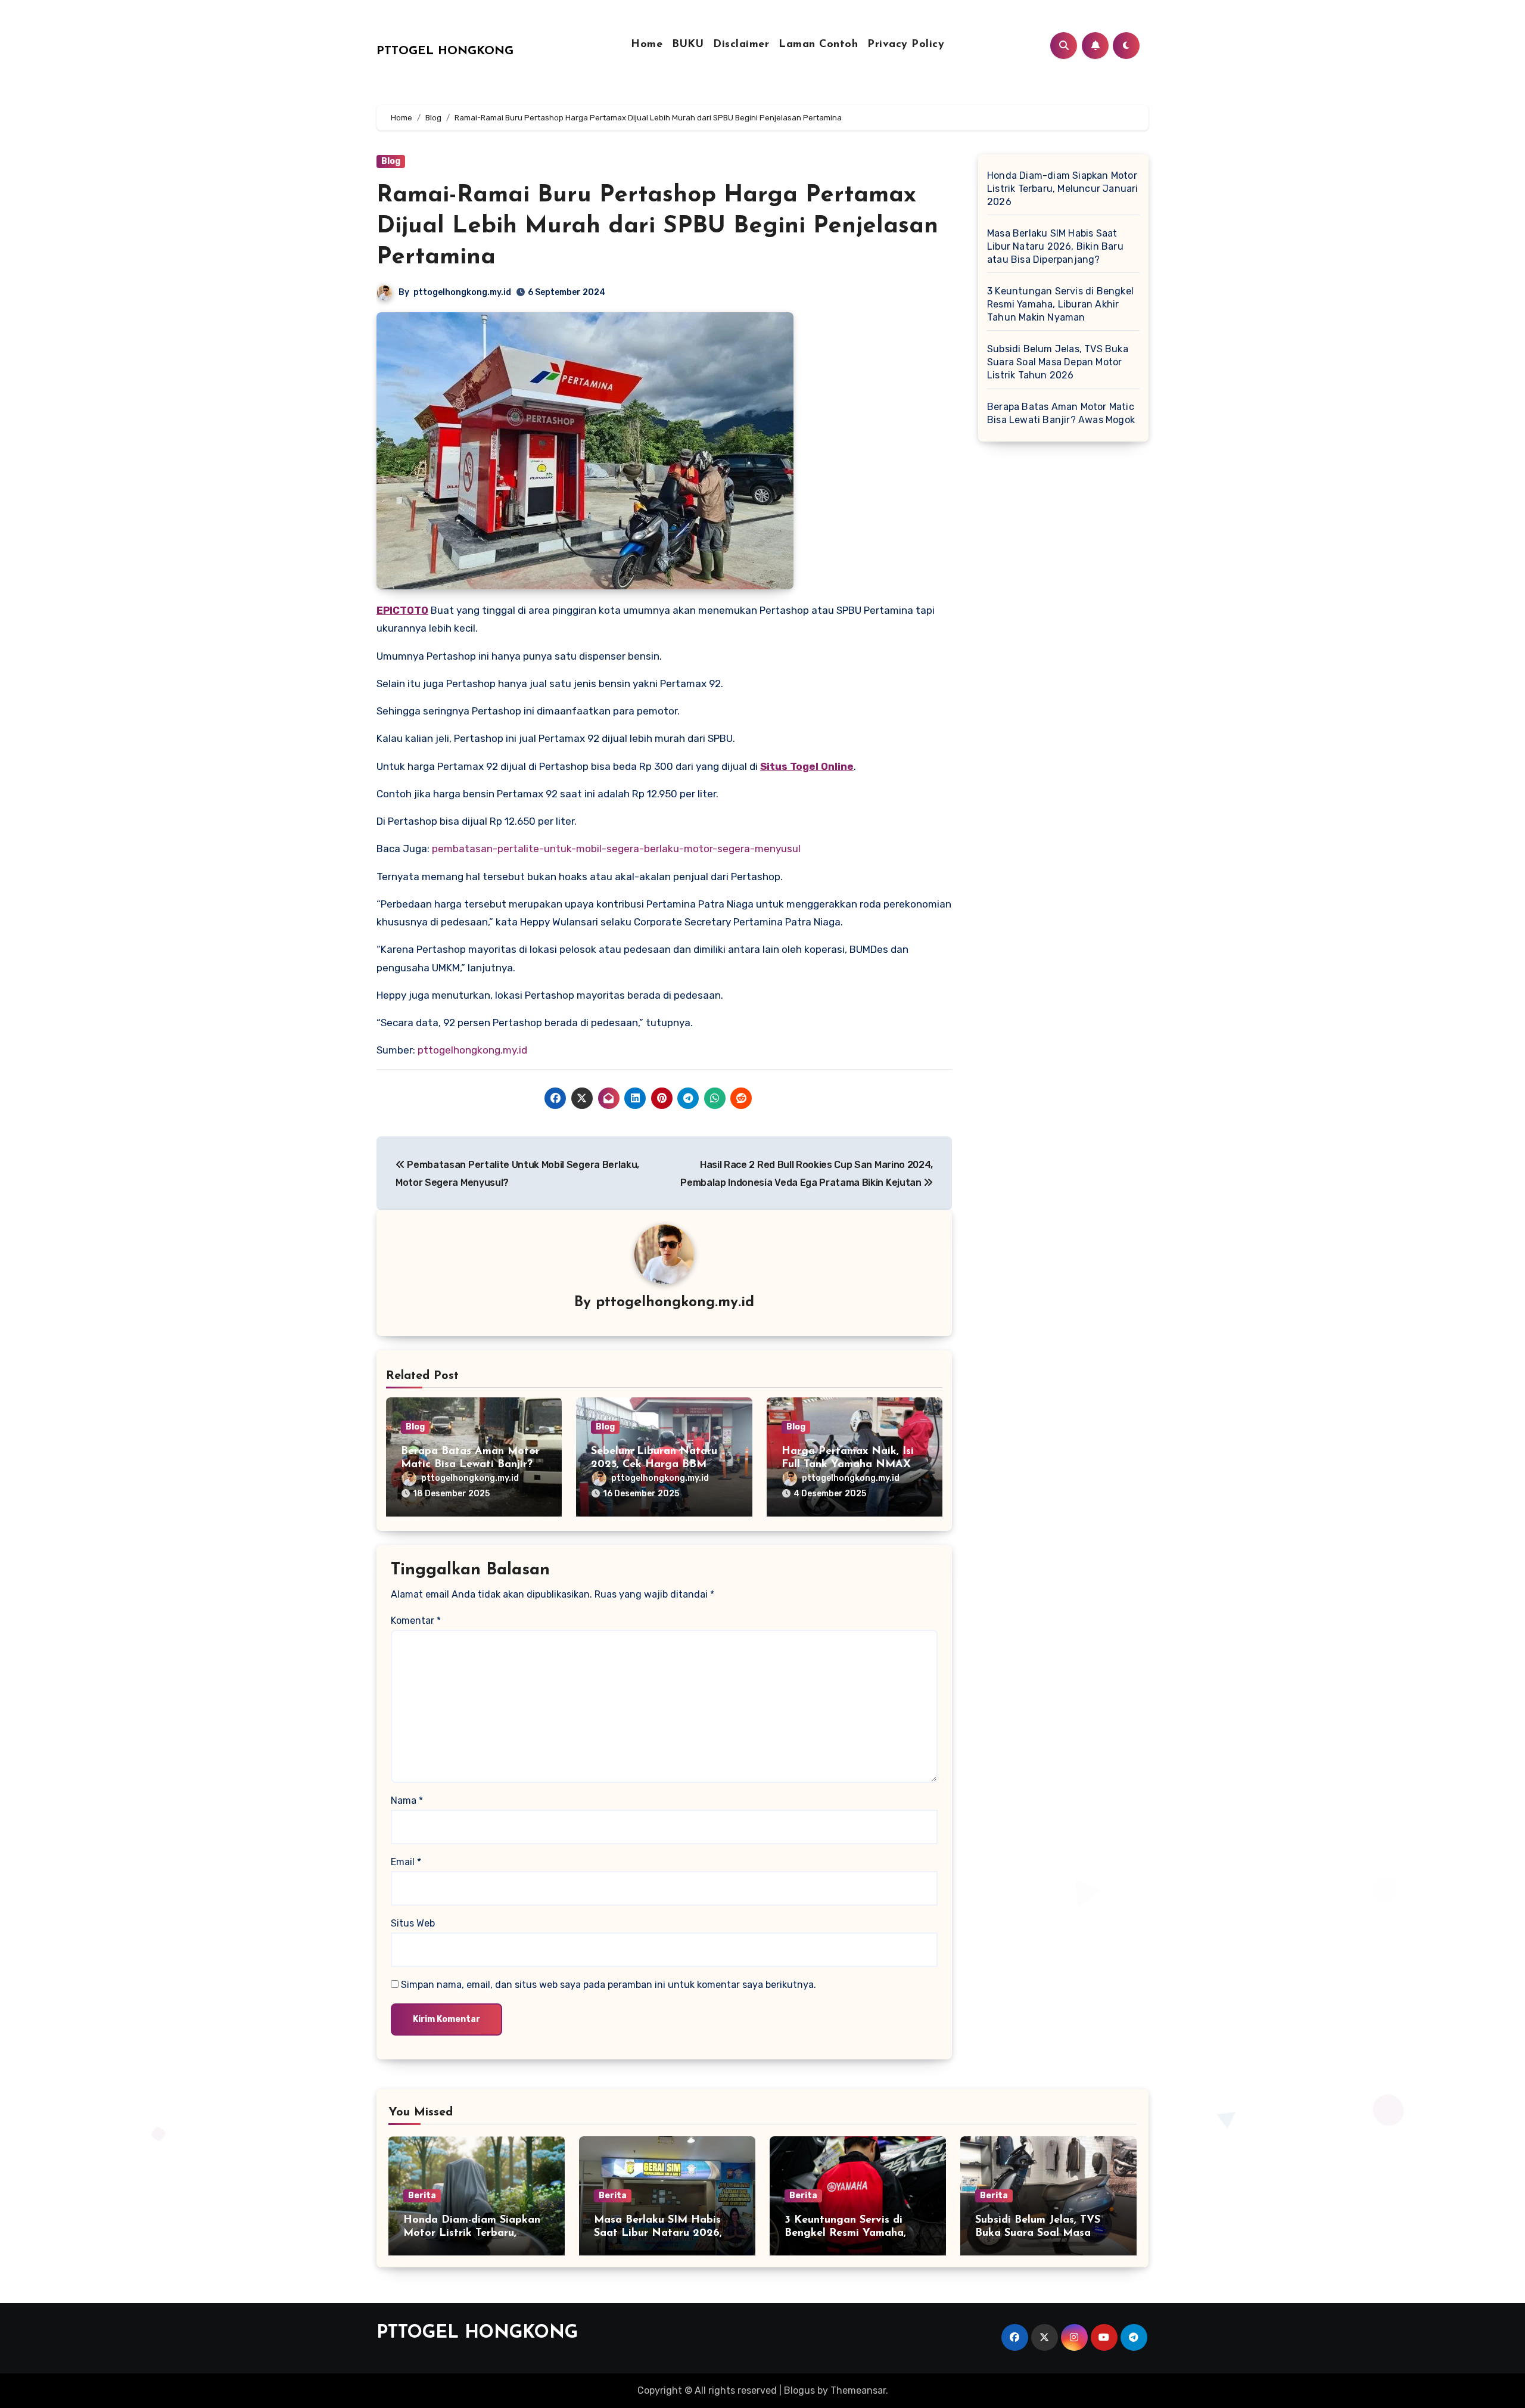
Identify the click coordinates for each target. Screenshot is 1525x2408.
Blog (391, 161)
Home (647, 45)
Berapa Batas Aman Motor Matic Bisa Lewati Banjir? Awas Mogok (470, 1464)
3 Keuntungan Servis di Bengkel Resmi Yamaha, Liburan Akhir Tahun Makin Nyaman (1060, 304)
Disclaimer (741, 45)
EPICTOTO (402, 610)
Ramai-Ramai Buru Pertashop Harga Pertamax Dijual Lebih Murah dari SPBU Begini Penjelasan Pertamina (657, 226)
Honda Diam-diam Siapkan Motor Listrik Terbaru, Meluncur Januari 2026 (1063, 189)
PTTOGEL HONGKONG (445, 51)
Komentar (416, 1621)
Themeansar (858, 2390)
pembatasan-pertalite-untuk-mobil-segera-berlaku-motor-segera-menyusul (616, 849)
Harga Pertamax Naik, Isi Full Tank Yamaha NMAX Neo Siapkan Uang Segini (848, 1464)
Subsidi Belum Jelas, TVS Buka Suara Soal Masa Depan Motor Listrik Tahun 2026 (1058, 362)
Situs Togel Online (807, 766)
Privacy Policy (906, 45)
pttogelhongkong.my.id (462, 292)
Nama (407, 1800)
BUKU (688, 45)
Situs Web (413, 1923)
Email (406, 1862)
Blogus (799, 2390)
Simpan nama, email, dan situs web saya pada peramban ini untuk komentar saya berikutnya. (609, 1985)
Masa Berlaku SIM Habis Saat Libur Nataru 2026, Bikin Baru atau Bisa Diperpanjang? (1055, 246)
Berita (422, 2196)
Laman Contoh (818, 45)
